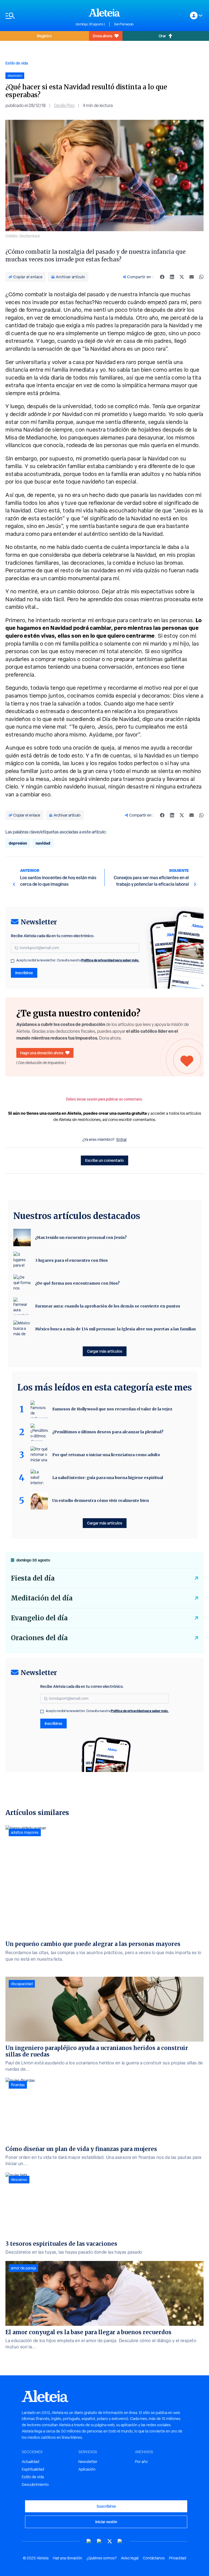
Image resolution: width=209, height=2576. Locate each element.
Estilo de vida (17, 63)
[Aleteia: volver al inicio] (104, 13)
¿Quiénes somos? (102, 2558)
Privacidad (178, 2558)
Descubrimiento (35, 2485)
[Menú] (38, 16)
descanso (19, 2180)
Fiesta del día (33, 1578)
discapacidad (22, 1984)
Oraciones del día (39, 1638)
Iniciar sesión (106, 2522)
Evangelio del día (39, 1618)
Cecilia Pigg (64, 106)
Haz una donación (67, 2558)
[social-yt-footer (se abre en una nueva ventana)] (89, 2541)
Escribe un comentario (104, 1160)
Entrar (122, 1139)
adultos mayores (25, 1832)
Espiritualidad (33, 2469)
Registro (44, 36)
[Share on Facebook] (162, 277)
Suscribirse (106, 2506)
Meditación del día (42, 1598)
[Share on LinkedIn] (172, 277)
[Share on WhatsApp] (201, 277)
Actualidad (30, 2462)
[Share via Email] (192, 277)
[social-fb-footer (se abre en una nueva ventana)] (99, 2541)
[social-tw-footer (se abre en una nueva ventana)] (110, 2541)
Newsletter (88, 2462)
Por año (141, 2462)
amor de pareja (23, 2268)
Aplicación (87, 2469)
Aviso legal (130, 2558)
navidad (43, 843)
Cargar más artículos (105, 1351)
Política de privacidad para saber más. (110, 960)
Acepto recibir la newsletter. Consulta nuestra (78, 960)
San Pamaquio (124, 24)
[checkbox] (13, 961)
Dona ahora (102, 36)
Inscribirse (24, 973)
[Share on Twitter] (182, 277)
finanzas (18, 2085)
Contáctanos (154, 2558)
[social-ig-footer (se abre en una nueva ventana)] (120, 2541)
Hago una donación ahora (42, 1053)
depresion (18, 843)
